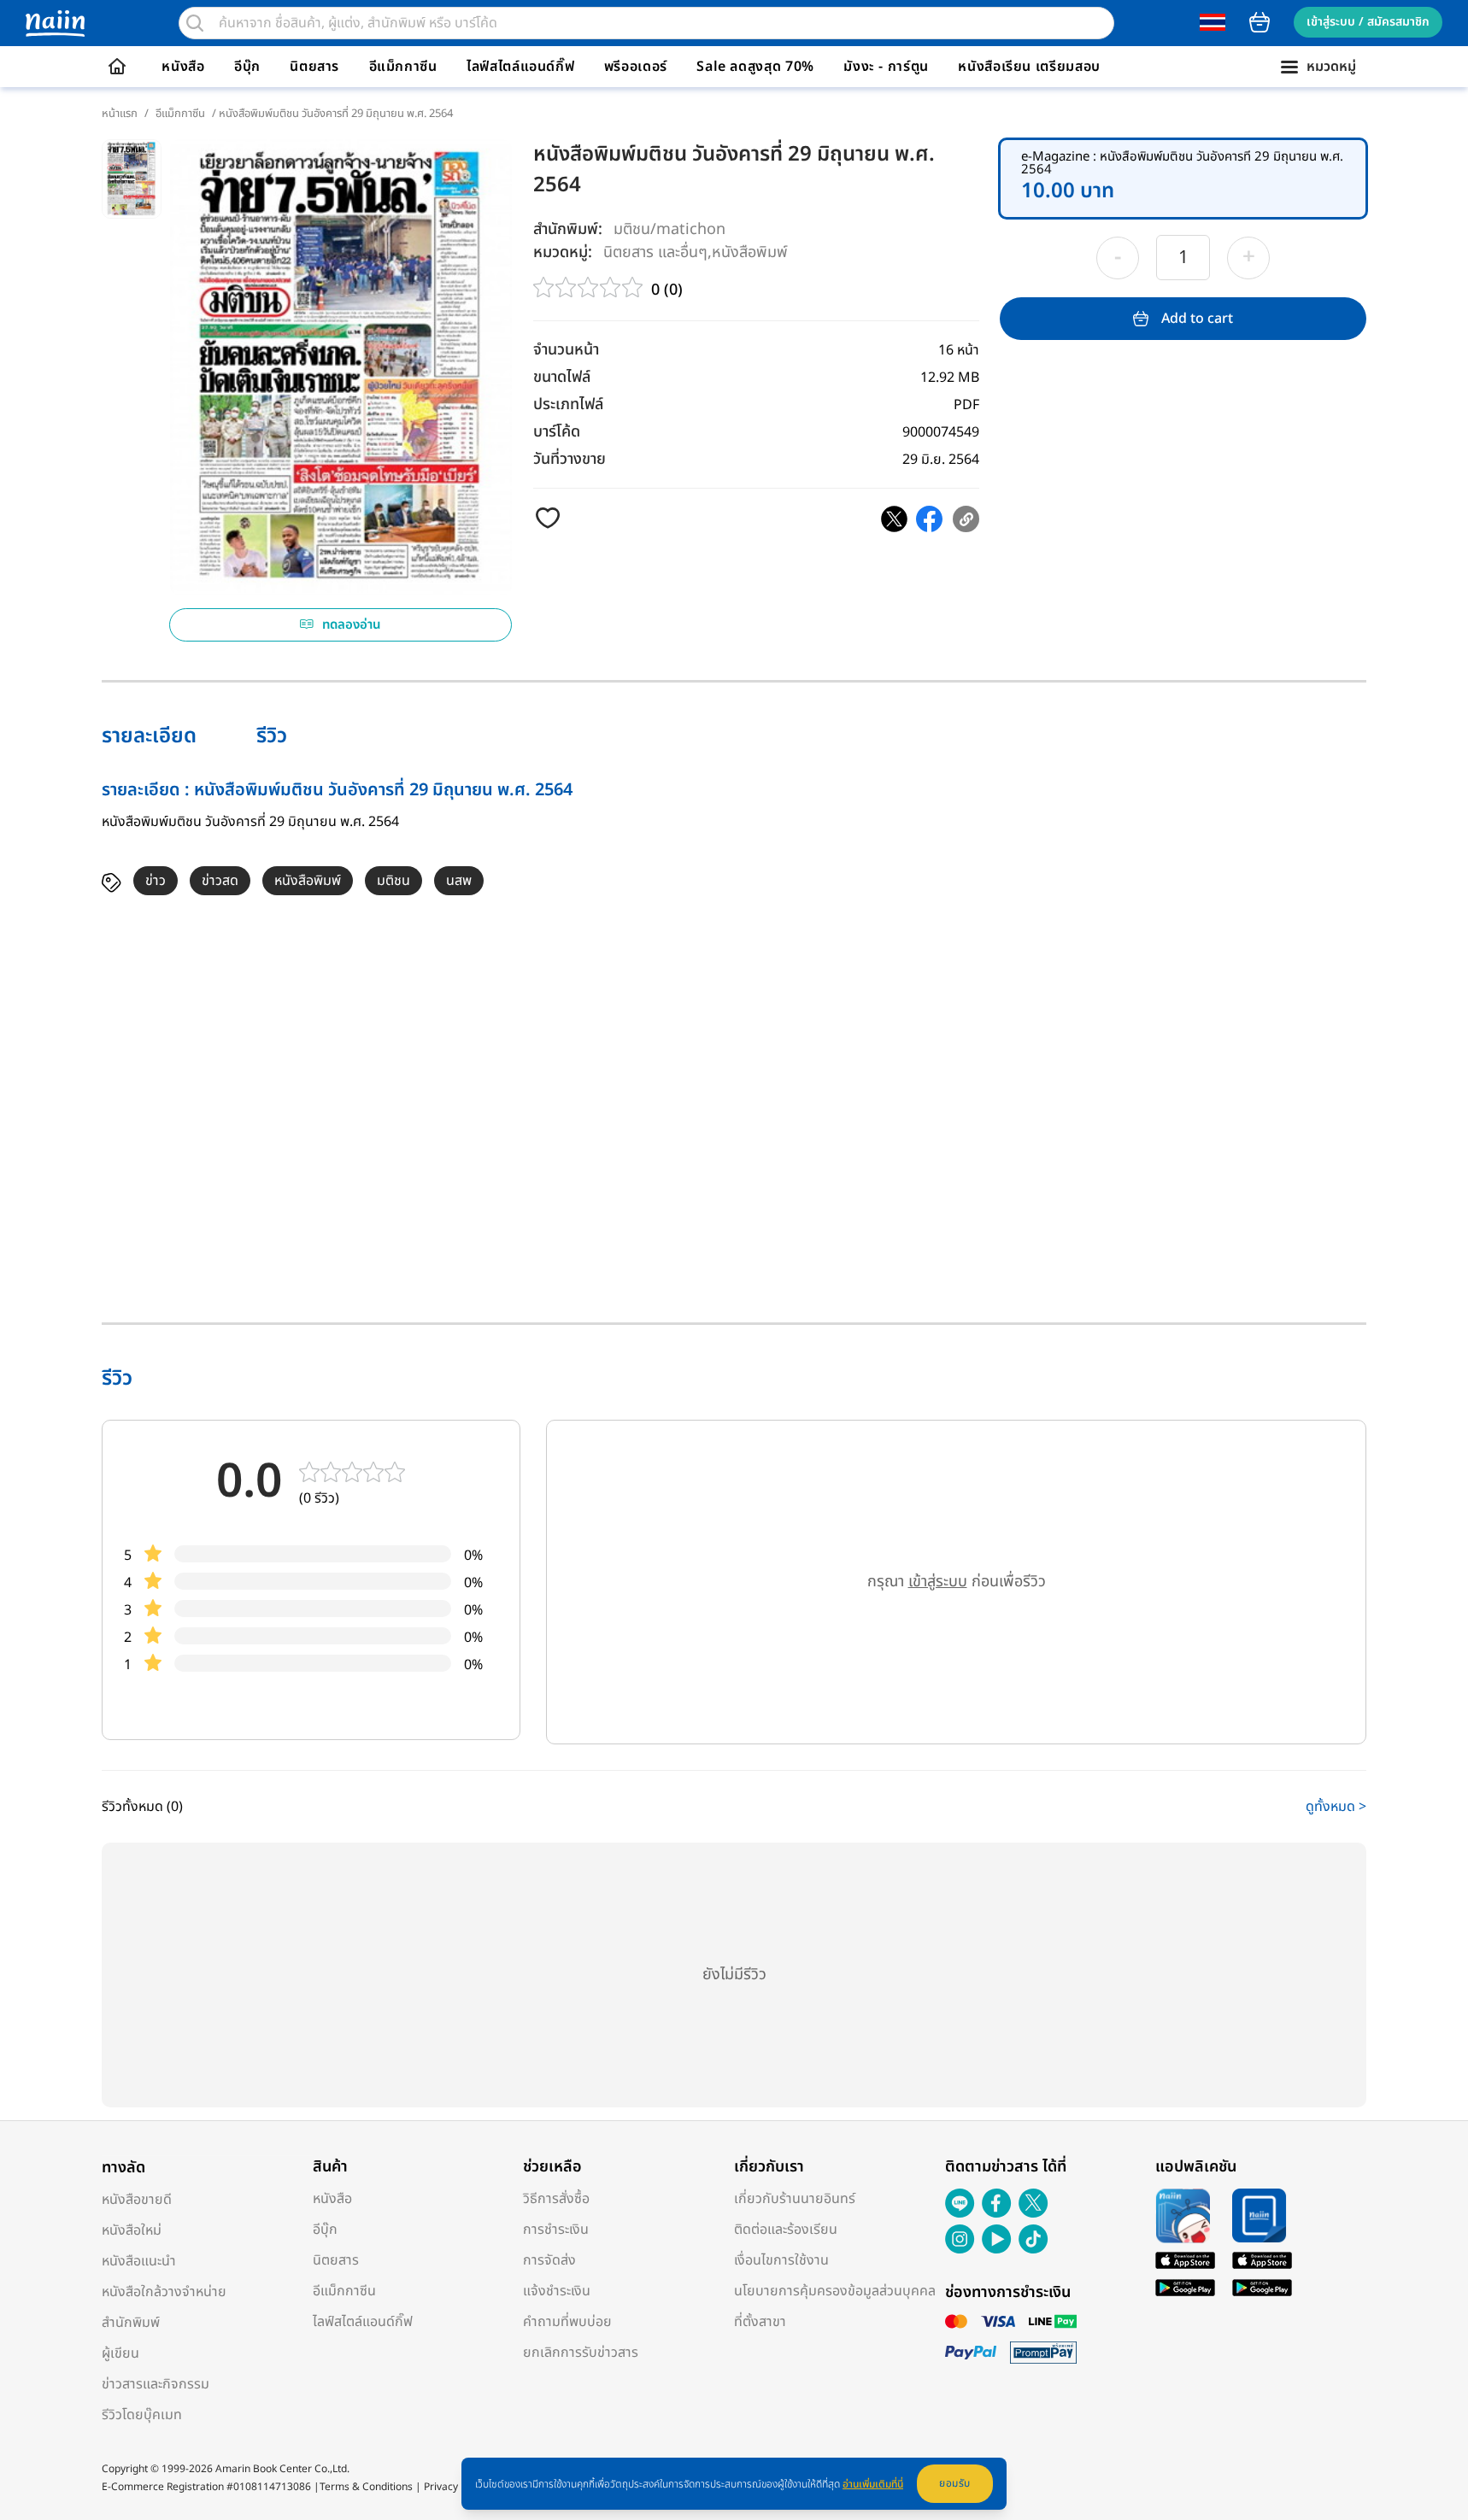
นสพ (459, 881)
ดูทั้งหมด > (1336, 1807)
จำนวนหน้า (566, 350)
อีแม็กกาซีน (403, 67)
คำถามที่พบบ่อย (567, 2322)
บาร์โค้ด (557, 432)
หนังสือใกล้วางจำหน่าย (164, 2292)
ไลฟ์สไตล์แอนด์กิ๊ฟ (520, 67)
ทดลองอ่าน (352, 625)
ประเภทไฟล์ (568, 404)
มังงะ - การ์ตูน (886, 67)
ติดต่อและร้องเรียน (786, 2230)
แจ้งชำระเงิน (557, 2291)
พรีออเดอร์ (636, 67)
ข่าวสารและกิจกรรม (156, 2384)
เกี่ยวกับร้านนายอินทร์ (795, 2199)
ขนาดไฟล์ (562, 377)
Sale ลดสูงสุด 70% (755, 67)
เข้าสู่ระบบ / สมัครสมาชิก (1368, 22)
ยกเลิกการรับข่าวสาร (581, 2353)
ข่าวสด (220, 881)
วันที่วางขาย (570, 459)
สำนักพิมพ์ (131, 2323)
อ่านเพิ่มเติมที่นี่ (873, 2484)
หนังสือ (183, 67)
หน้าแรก (120, 114)
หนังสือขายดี (137, 2200)
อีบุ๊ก (247, 67)
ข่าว (156, 881)
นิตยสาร (314, 67)
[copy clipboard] (966, 519)
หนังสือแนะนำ (139, 2261)
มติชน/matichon (669, 229)
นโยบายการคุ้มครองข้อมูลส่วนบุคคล (835, 2291)
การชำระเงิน (556, 2230)
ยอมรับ (955, 2483)
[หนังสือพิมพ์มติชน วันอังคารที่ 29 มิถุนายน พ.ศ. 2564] (894, 519)
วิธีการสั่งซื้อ (556, 2199)
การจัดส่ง (549, 2260)
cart (1260, 22)
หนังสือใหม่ (132, 2230)
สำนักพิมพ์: (568, 229)
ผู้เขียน (120, 2353)
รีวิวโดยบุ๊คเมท (142, 2415)
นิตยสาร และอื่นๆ (655, 252)
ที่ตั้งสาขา (760, 2322)
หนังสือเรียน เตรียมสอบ (1029, 67)
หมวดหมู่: (563, 252)
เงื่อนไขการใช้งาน (781, 2260)
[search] (195, 23)
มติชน (393, 881)
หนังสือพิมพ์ (750, 252)
